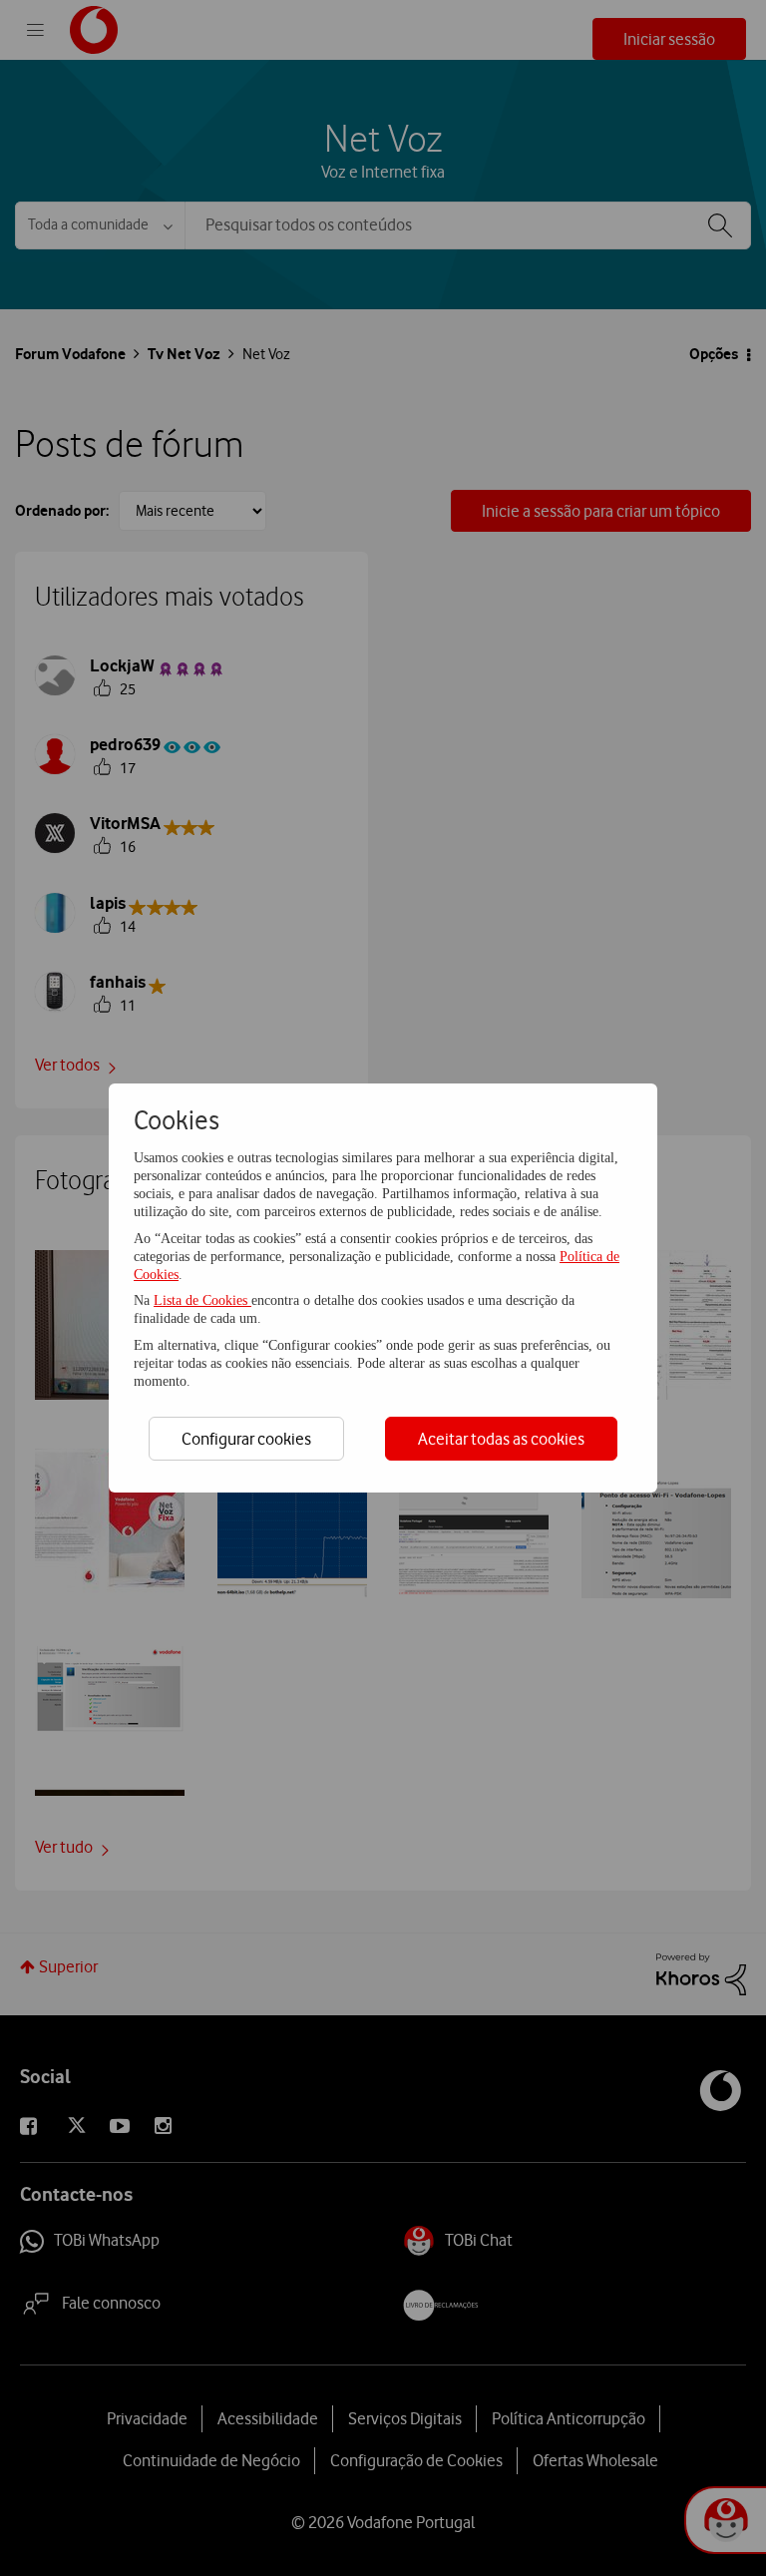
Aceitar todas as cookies (501, 1439)
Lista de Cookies (202, 1300)
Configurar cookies (246, 1439)
